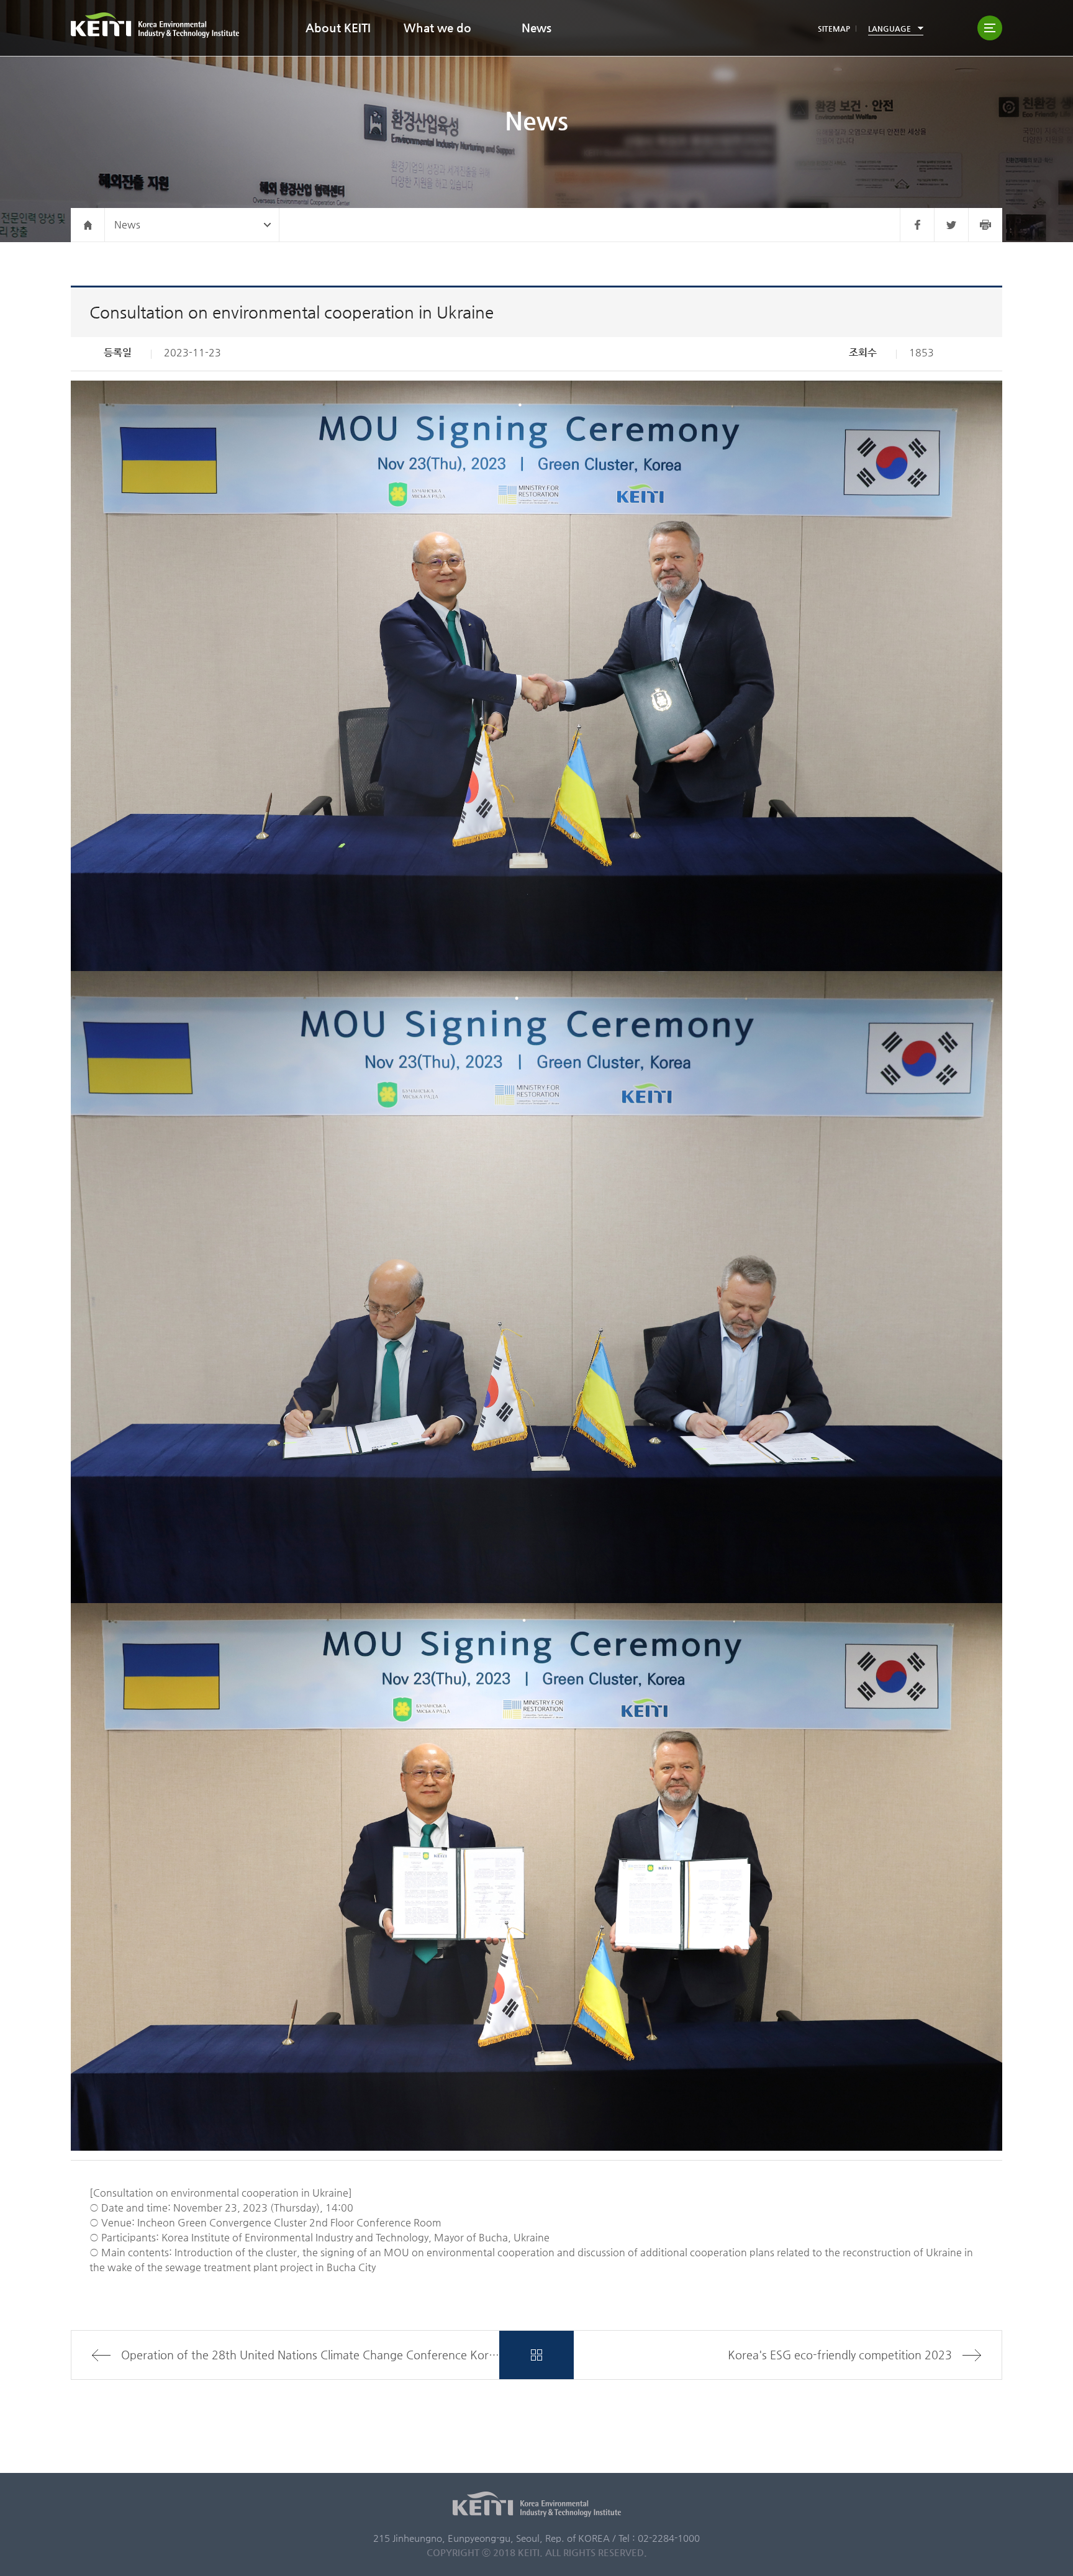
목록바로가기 (536, 2355)
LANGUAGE (890, 29)
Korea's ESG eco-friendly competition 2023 (840, 2355)
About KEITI (338, 28)
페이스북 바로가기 (917, 225)
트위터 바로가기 (951, 225)
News (536, 28)
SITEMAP (834, 29)
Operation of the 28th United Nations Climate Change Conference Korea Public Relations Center (310, 2355)
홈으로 (88, 225)
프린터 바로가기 (985, 225)
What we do (437, 28)
